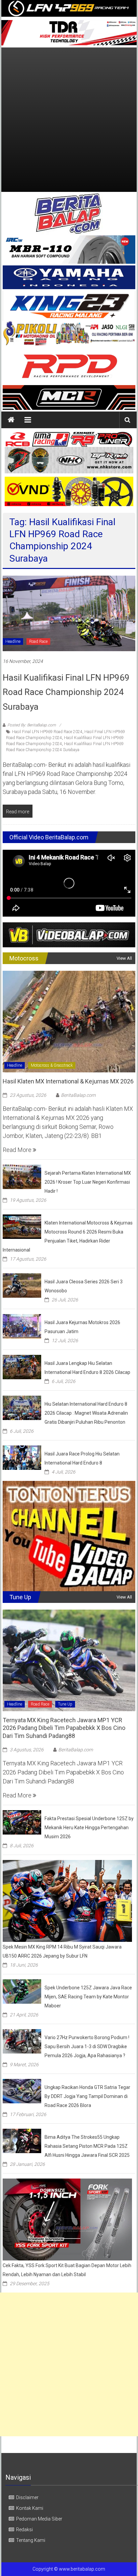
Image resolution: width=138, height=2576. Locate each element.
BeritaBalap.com (78, 1095)
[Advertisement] (69, 120)
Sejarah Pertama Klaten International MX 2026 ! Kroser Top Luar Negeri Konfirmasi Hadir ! (88, 1182)
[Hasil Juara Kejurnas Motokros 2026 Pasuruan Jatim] (22, 1326)
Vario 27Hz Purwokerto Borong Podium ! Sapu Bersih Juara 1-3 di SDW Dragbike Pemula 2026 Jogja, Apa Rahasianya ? (87, 2046)
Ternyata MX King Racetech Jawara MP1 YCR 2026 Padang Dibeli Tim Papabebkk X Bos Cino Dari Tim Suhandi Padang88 (64, 1728)
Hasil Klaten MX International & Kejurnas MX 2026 (68, 1081)
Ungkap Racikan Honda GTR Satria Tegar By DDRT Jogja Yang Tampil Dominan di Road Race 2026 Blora (87, 2096)
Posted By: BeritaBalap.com (32, 725)
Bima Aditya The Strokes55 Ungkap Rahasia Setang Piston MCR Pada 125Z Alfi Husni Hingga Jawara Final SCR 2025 (87, 2146)
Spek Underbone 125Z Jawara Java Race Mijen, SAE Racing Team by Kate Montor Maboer (88, 1997)
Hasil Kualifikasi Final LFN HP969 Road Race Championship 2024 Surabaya (66, 692)
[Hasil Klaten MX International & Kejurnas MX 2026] (69, 1021)
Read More (18, 1150)
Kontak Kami (30, 2508)
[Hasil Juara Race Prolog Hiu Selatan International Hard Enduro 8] (22, 1457)
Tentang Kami (31, 2540)
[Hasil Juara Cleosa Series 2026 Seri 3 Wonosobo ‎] (22, 1285)
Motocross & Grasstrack (52, 1065)
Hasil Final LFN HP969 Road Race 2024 (47, 732)
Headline (13, 641)
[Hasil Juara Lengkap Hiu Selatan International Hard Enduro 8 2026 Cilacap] (22, 1366)
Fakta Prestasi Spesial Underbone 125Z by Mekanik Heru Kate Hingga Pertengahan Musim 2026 (89, 1828)
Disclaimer (27, 2497)
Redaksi (24, 2530)
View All (124, 958)
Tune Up (65, 1704)
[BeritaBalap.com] (11, 420)
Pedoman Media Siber (39, 2519)
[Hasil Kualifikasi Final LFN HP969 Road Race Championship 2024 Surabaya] (69, 613)
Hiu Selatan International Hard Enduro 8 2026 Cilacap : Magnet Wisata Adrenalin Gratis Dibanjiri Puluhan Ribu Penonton (86, 1413)
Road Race (38, 641)
